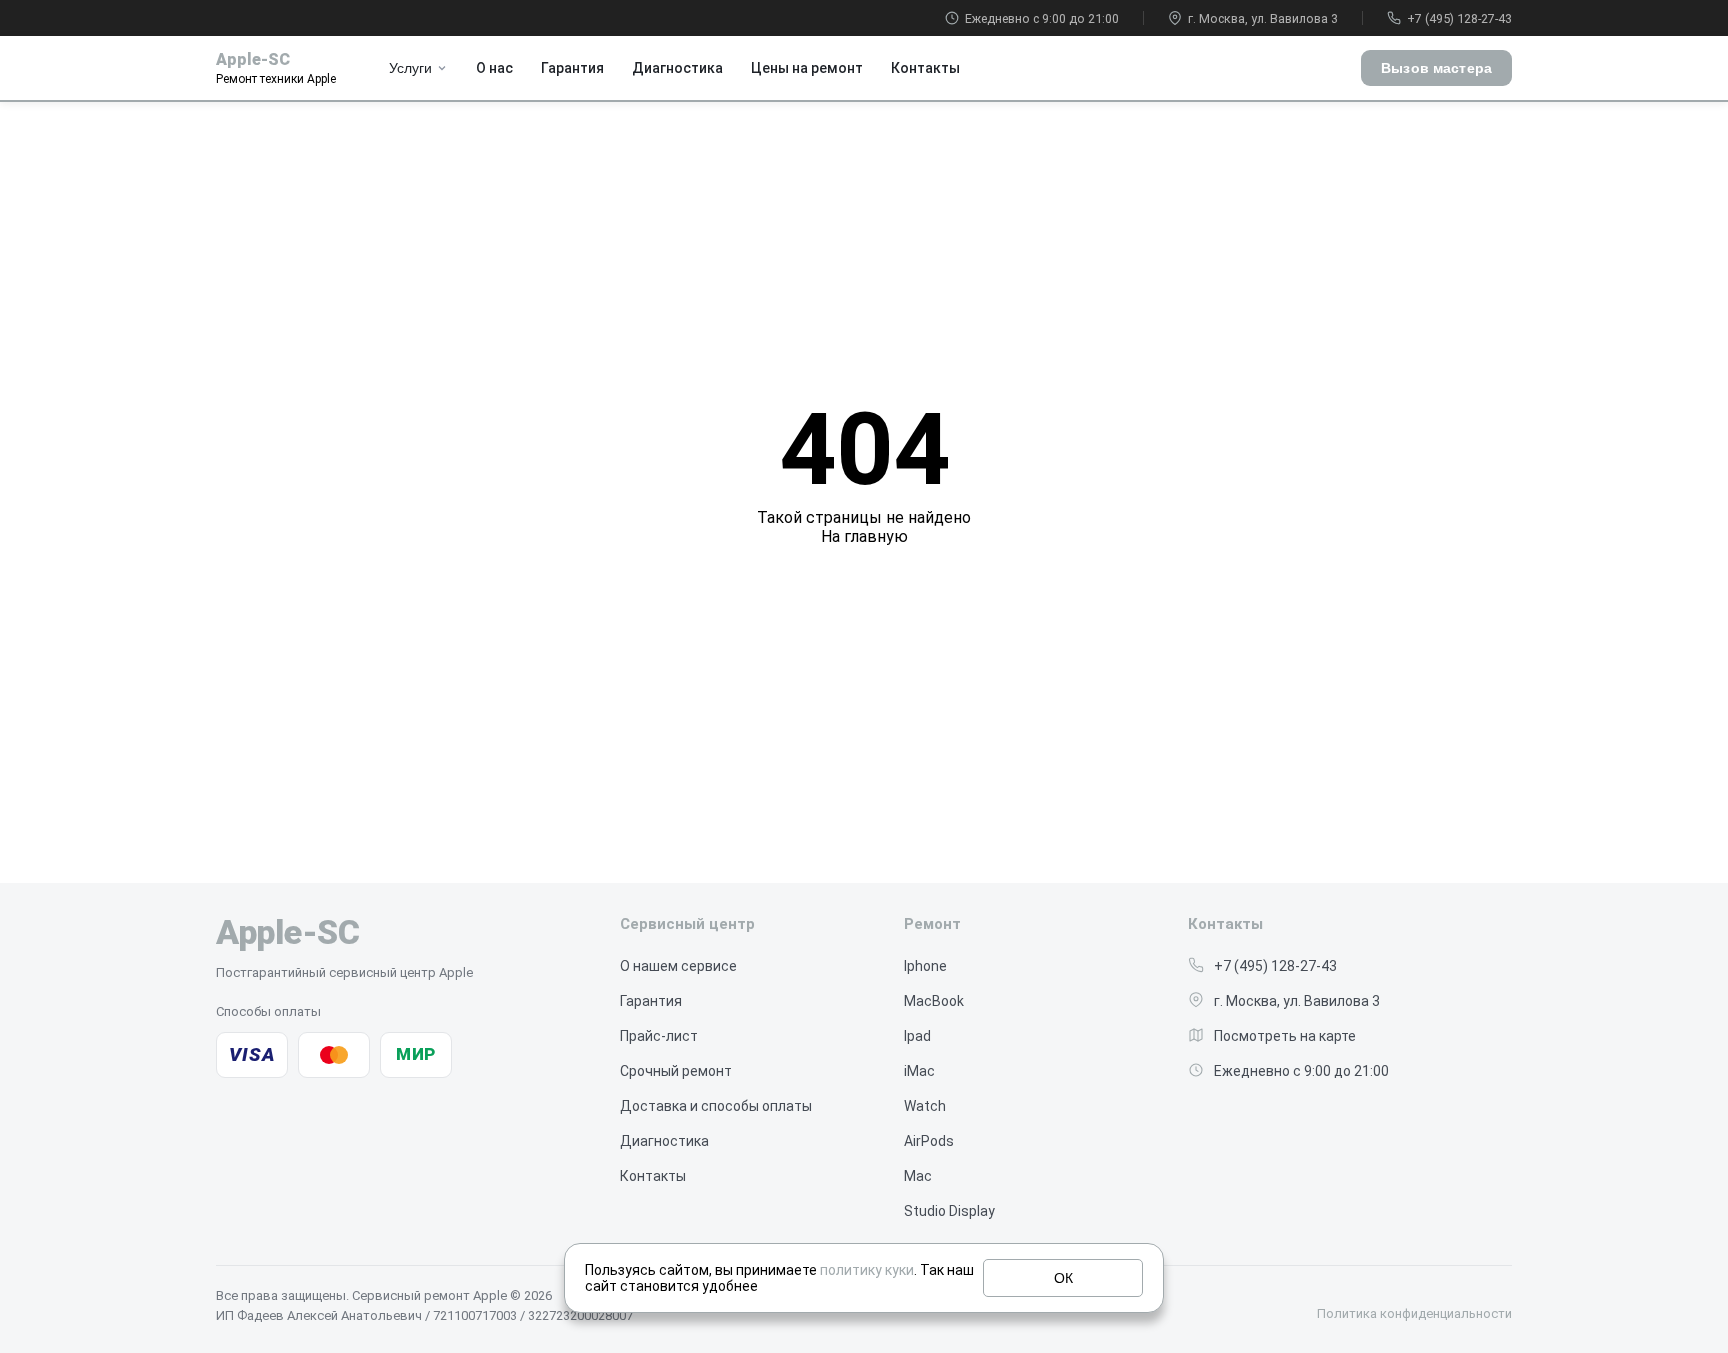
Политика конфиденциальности (1414, 1313)
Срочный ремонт (676, 1071)
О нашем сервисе (678, 966)
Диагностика (677, 68)
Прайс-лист (659, 1036)
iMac (919, 1071)
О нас (494, 68)
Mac (918, 1176)
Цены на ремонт (807, 68)
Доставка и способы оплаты (716, 1106)
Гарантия (572, 68)
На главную (864, 536)
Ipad (917, 1036)
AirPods (929, 1141)
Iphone (925, 966)
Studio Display (949, 1211)
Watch (925, 1106)
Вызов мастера (1436, 68)
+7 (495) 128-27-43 (1459, 18)
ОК (1063, 1278)
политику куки (867, 1270)
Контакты (925, 68)
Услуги (410, 68)
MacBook (934, 1001)
